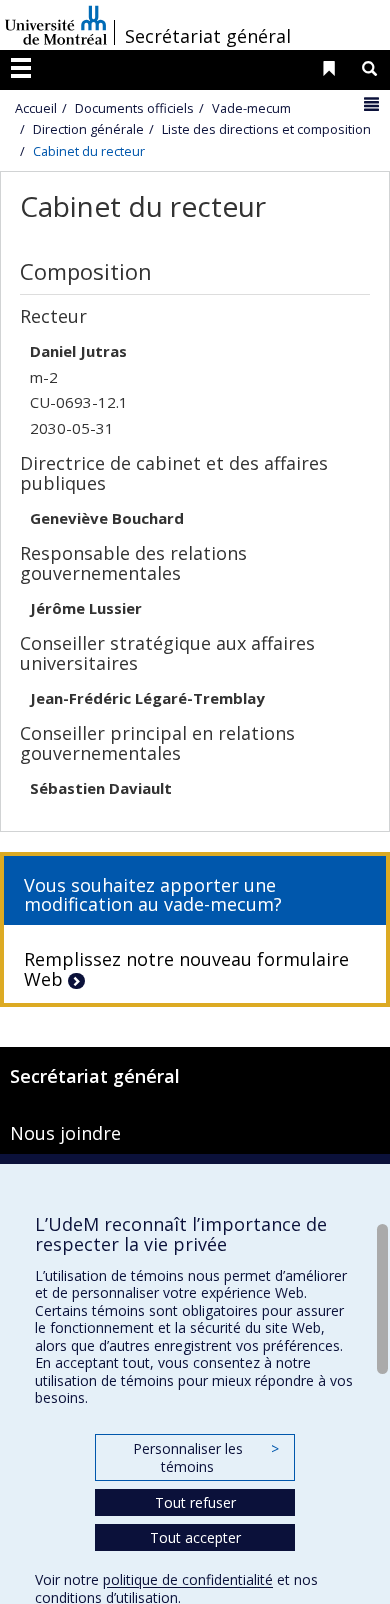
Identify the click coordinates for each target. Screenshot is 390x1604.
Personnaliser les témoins (206, 1457)
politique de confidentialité (188, 1579)
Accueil (36, 108)
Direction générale (88, 129)
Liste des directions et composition (266, 129)
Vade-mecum (251, 108)
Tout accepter (195, 1537)
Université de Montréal (56, 25)
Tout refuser (195, 1502)
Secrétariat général (208, 36)
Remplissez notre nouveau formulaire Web (186, 969)
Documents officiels (134, 108)
